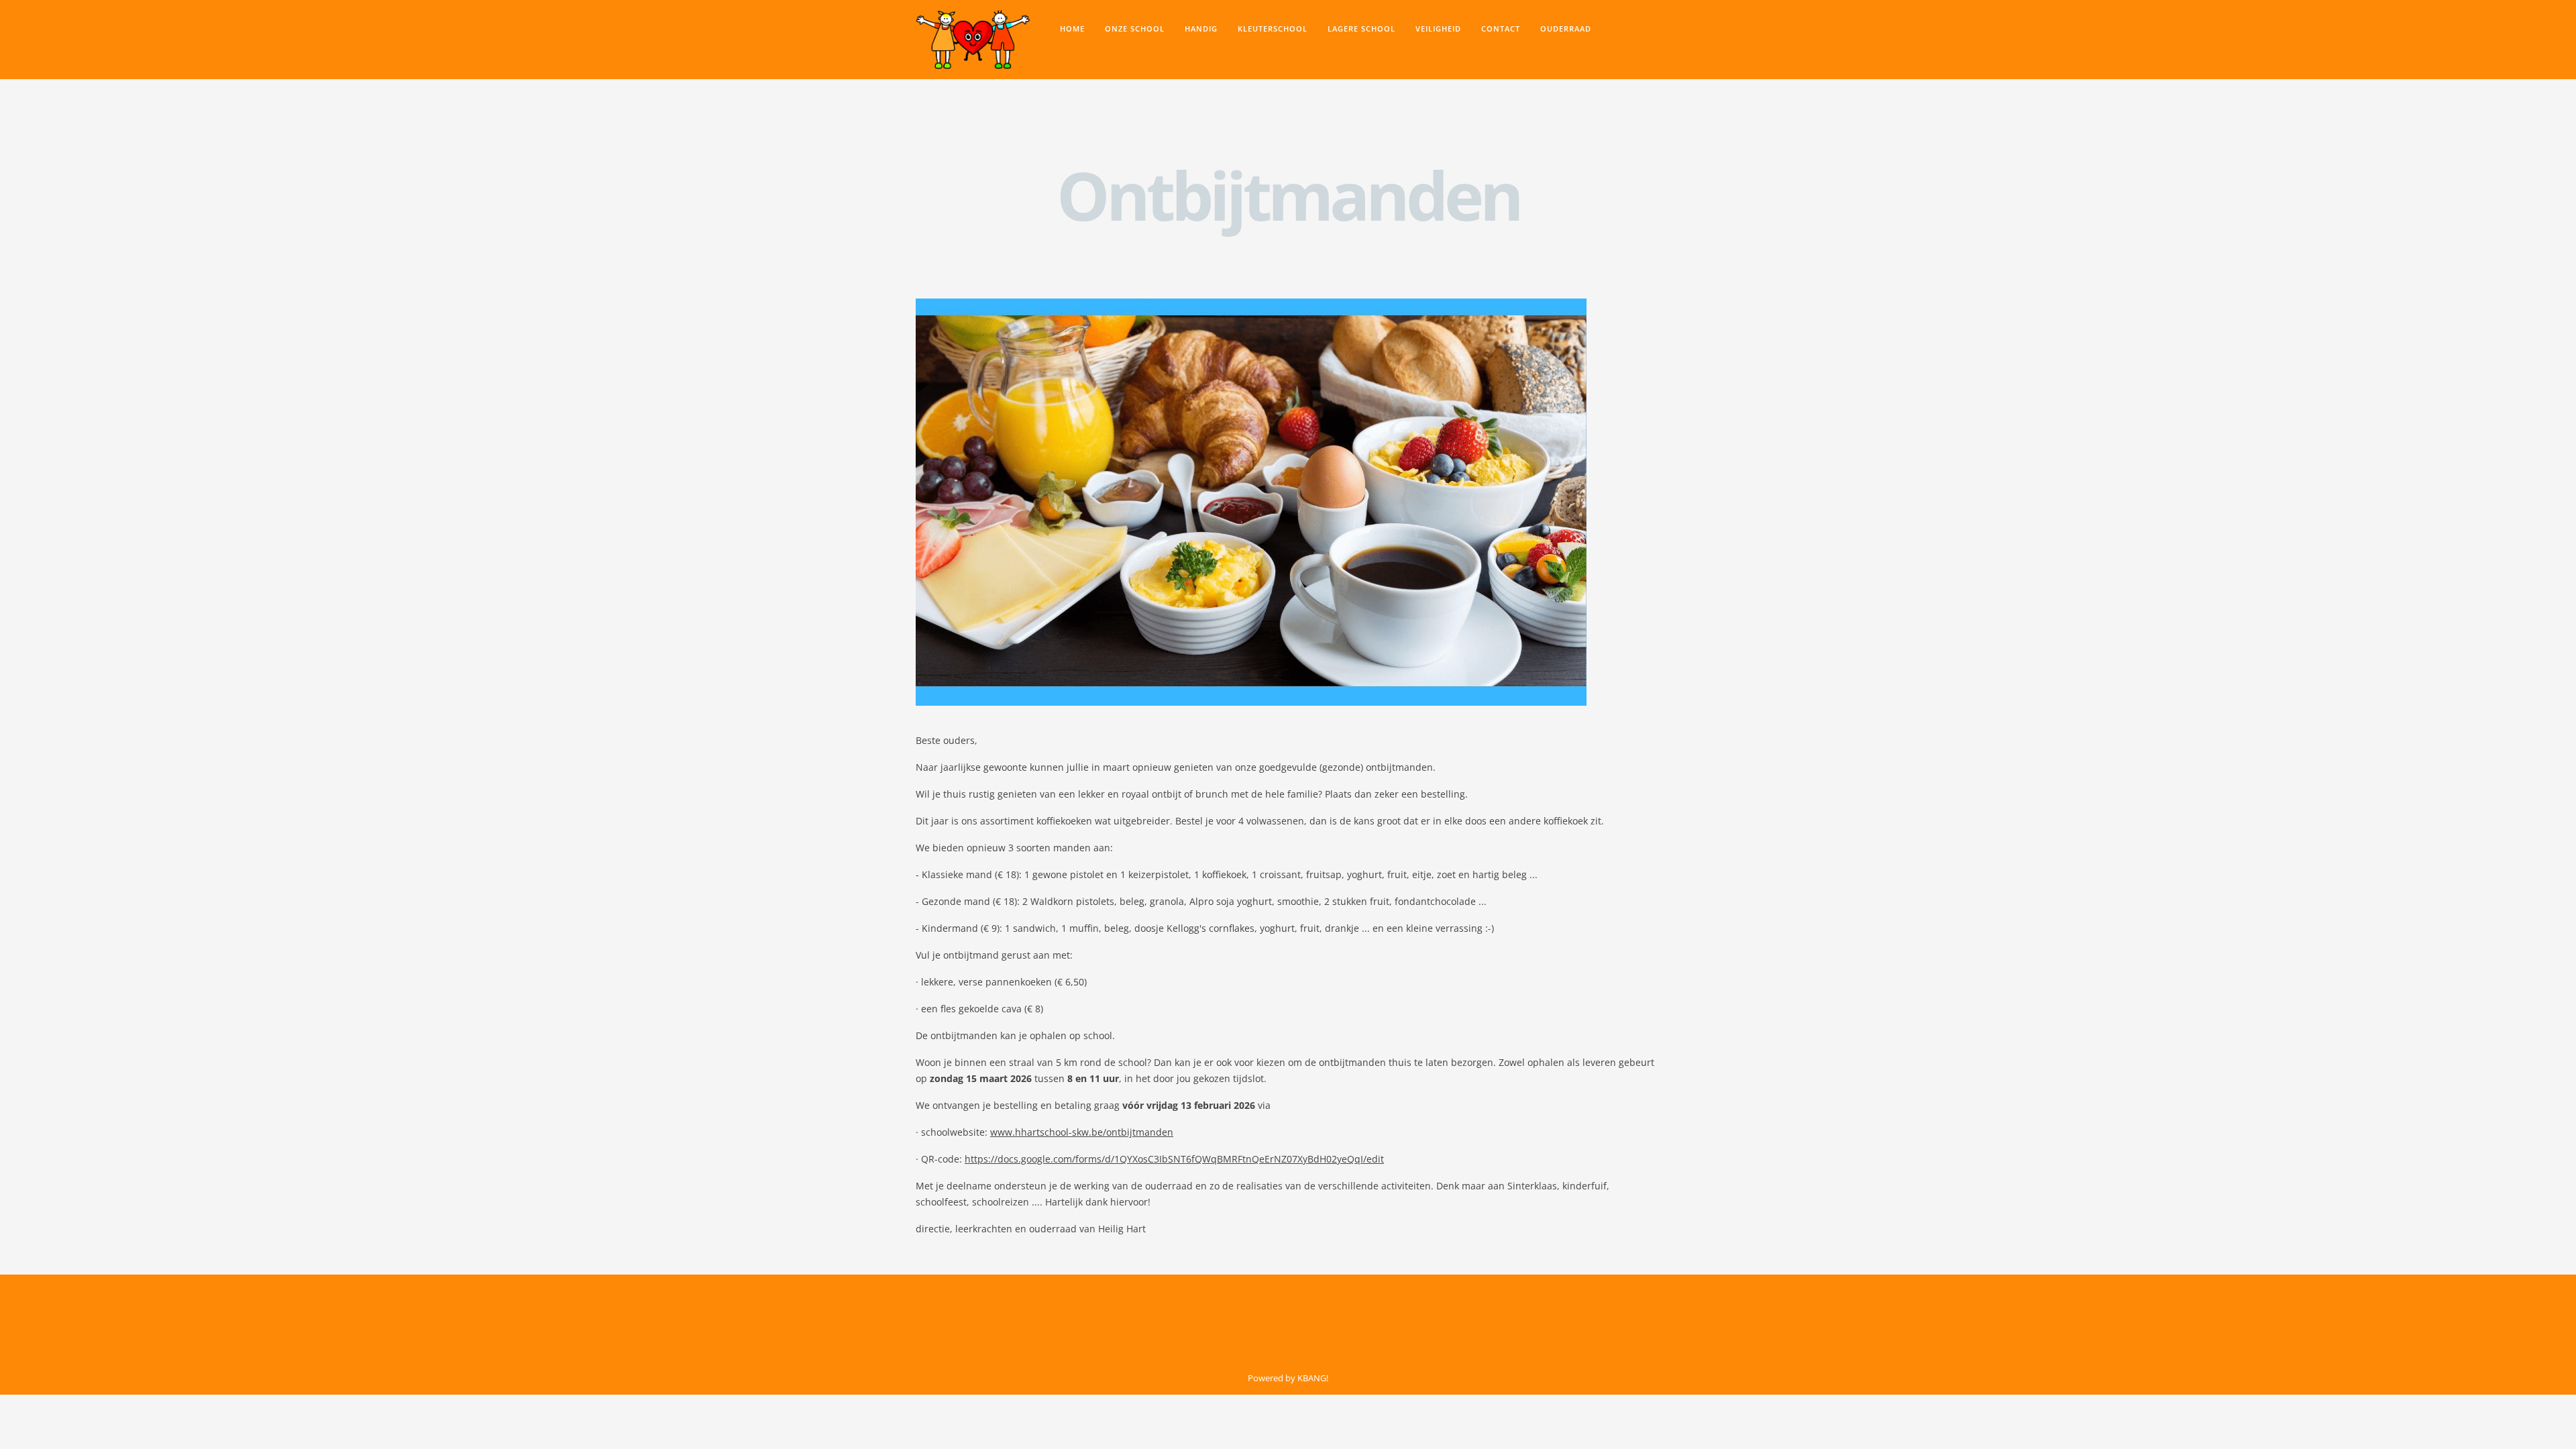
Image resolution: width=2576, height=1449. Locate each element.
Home (1072, 29)
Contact (1501, 29)
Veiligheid (1438, 29)
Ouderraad (1566, 29)
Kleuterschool (1273, 29)
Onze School (1135, 29)
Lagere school (1361, 29)
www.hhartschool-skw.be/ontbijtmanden (1082, 1132)
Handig (1201, 29)
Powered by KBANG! (1288, 1378)
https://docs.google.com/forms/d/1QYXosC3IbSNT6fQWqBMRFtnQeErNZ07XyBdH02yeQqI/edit (1174, 1159)
